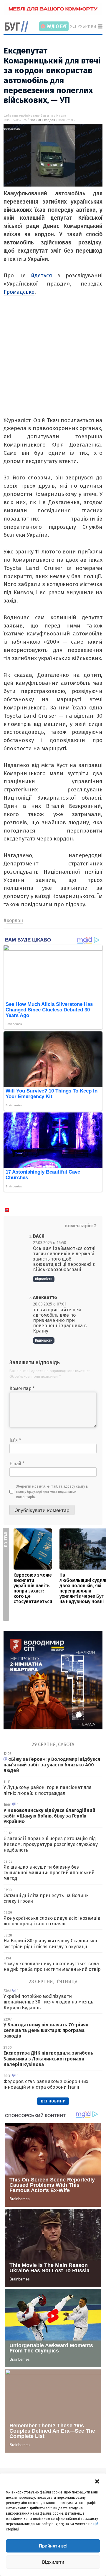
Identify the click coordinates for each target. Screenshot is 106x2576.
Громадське (19, 292)
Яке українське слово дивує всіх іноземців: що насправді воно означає (53, 1921)
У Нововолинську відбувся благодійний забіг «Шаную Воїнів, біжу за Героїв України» (49, 1816)
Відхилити (53, 2562)
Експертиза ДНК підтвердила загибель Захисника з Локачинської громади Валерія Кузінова (48, 2059)
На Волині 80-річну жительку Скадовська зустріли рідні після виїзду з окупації (50, 1944)
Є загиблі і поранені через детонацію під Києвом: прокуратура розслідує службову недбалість (51, 1844)
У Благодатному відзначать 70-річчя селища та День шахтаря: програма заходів (46, 2030)
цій (96, 2524)
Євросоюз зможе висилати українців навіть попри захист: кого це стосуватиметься (33, 1588)
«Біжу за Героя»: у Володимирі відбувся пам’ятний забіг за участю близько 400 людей (52, 1765)
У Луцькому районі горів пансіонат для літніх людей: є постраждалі (48, 1790)
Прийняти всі (53, 2546)
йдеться (42, 275)
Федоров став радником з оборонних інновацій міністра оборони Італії (46, 2084)
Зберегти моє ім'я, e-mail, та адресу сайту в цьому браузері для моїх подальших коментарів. (52, 1492)
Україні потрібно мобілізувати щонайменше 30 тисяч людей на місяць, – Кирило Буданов (51, 2002)
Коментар (22, 1388)
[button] (97, 2481)
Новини (35, 120)
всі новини (53, 2101)
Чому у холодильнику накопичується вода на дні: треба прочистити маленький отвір (52, 1966)
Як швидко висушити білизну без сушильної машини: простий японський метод (49, 1873)
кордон (50, 120)
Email (17, 1464)
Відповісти (44, 1279)
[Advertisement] (53, 363)
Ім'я (15, 1440)
